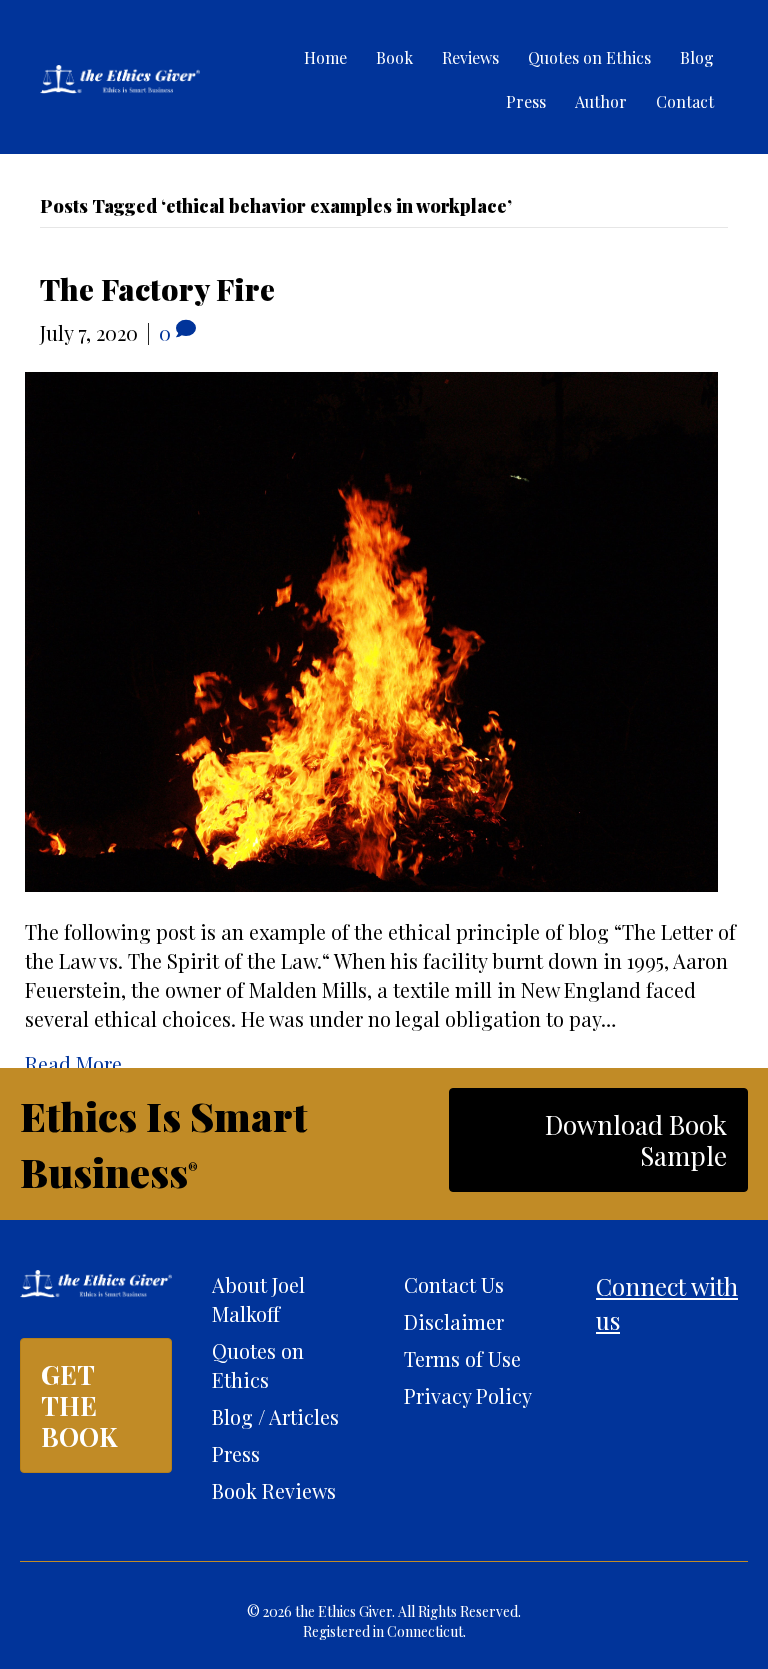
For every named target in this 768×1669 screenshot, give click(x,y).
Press (526, 101)
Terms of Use (462, 1358)
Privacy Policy (468, 1395)
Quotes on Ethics (589, 57)
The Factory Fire (157, 289)
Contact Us (454, 1284)
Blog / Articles (275, 1416)
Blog (697, 57)
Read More (73, 1063)
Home (325, 57)
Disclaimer (454, 1321)
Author (601, 101)
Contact (685, 101)
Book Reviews (274, 1490)
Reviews (470, 57)
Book (394, 57)
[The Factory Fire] (371, 628)
